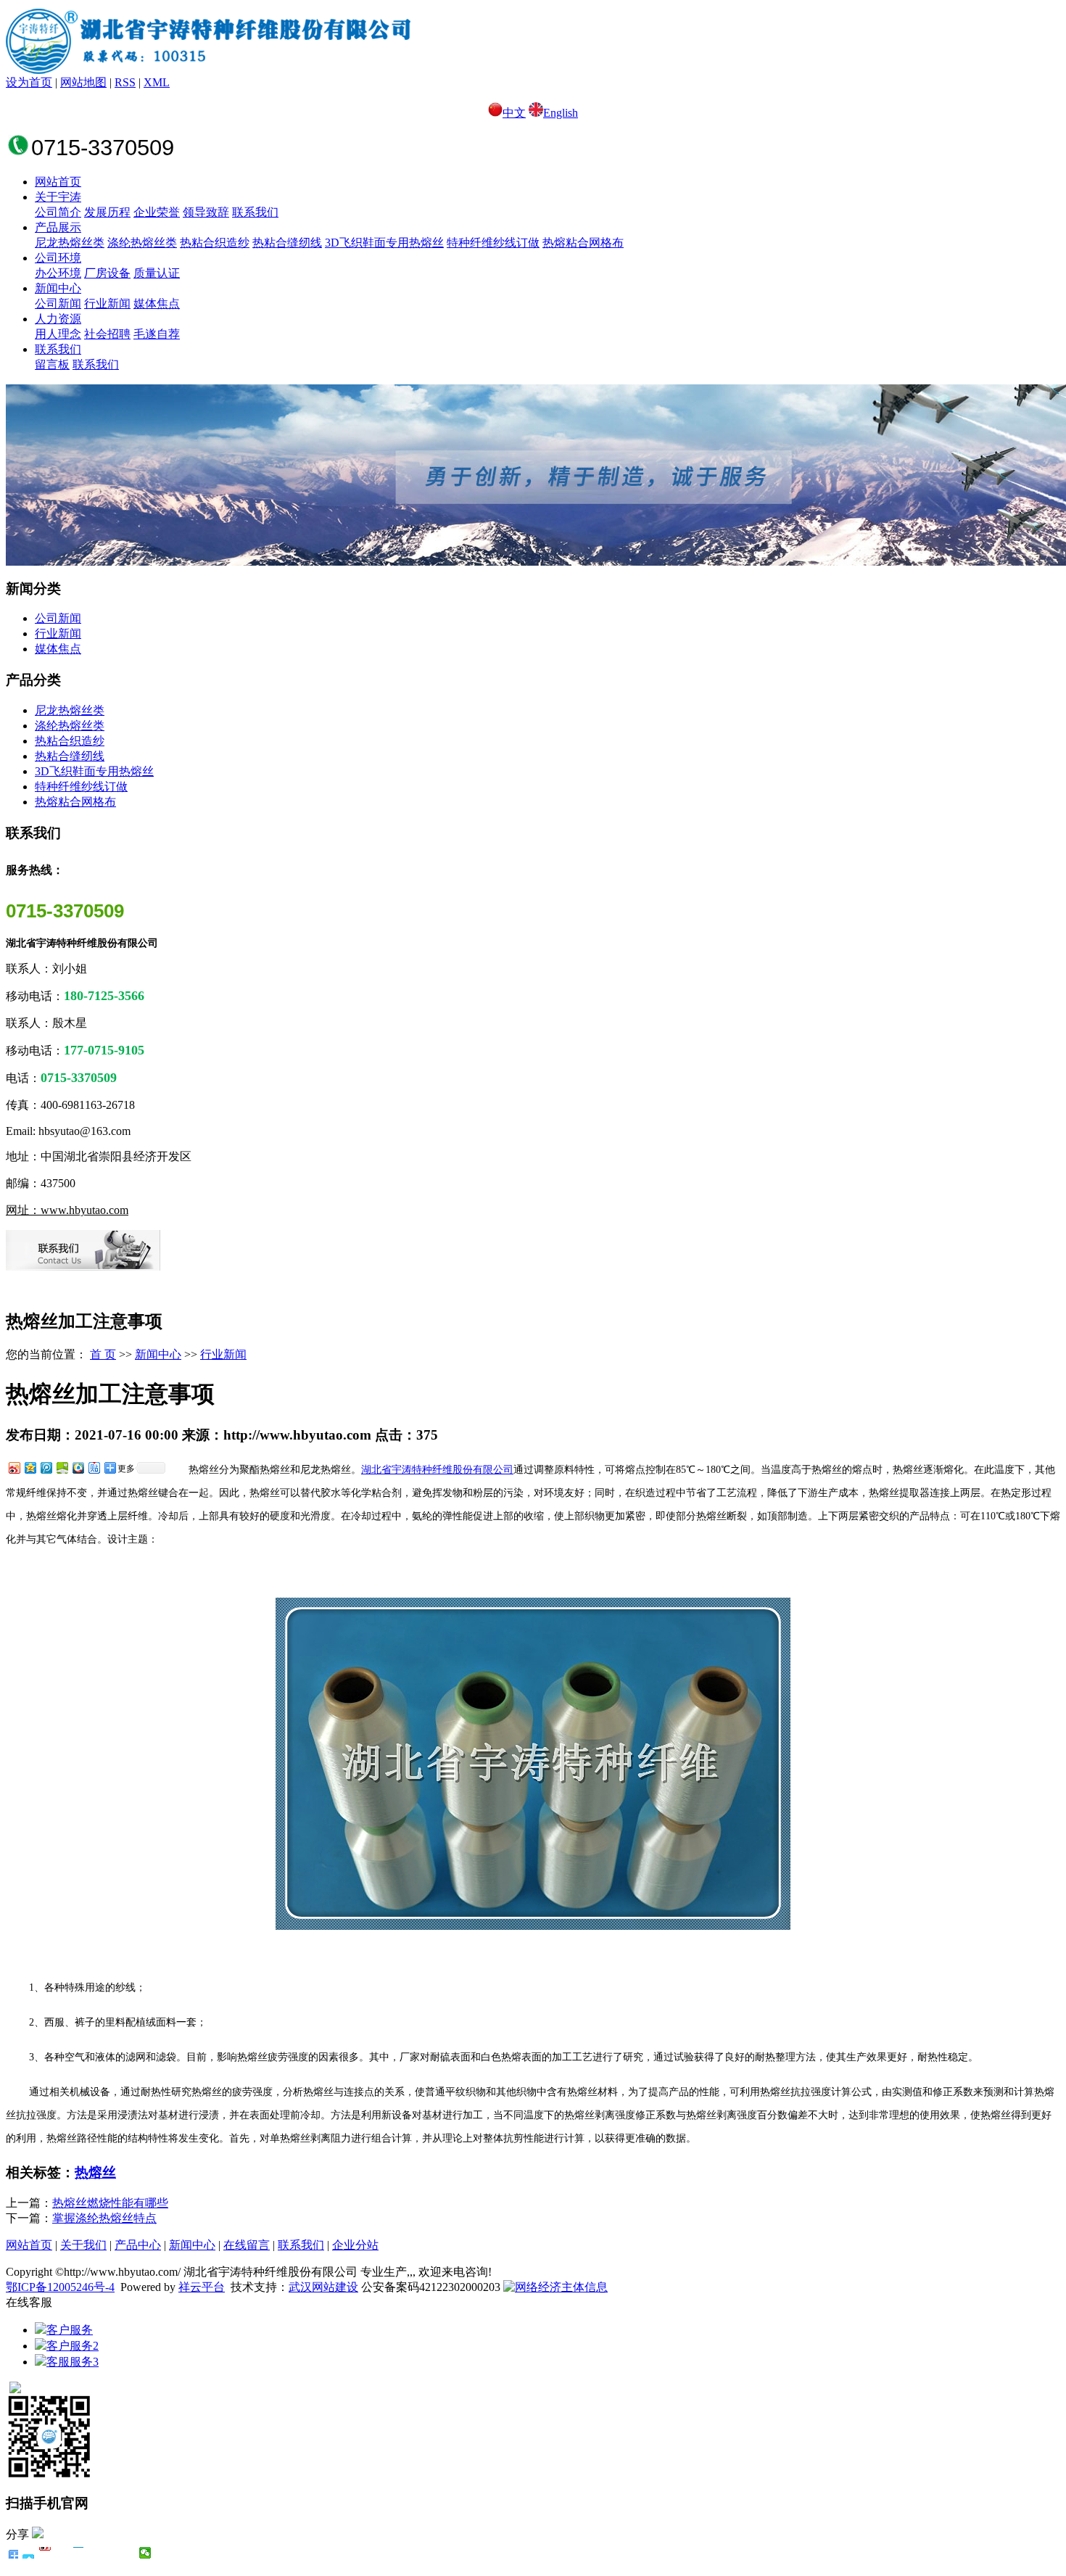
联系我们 (255, 212)
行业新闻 (107, 304)
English (561, 113)
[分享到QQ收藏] (78, 1467)
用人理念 (58, 334)
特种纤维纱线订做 (493, 243)
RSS (125, 82)
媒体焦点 (157, 304)
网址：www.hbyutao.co (63, 1210)
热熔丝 (95, 2172)
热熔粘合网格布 (583, 243)
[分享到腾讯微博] (46, 1467)
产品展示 (58, 227)
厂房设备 (107, 273)
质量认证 (157, 273)
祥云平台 (202, 2287)
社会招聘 (107, 334)
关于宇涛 (58, 197)
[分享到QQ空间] (30, 1467)
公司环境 (58, 258)
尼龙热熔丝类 (70, 243)
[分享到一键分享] (29, 2553)
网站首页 (58, 182)
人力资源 (58, 319)
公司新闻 (58, 304)
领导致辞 (206, 212)
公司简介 (58, 212)
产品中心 (138, 2245)
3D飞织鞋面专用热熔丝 (384, 243)
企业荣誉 (157, 212)
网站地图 (83, 82)
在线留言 (247, 2245)
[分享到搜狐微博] (112, 2553)
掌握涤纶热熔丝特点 (104, 2218)
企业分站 (355, 2245)
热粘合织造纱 (215, 243)
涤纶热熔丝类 (142, 243)
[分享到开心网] (79, 2553)
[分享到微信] (145, 2553)
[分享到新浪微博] (14, 1467)
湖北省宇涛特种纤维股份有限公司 (437, 1470)
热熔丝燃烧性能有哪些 (110, 2203)
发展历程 (107, 212)
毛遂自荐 (157, 334)
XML (157, 82)
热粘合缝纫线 (287, 243)
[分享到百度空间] (62, 1467)
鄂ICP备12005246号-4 (60, 2287)
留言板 (52, 364)
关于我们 (83, 2245)
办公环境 (58, 273)
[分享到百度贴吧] (94, 1467)
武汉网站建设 (323, 2287)
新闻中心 (58, 288)
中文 (514, 113)
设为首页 (29, 82)
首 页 (103, 1354)
